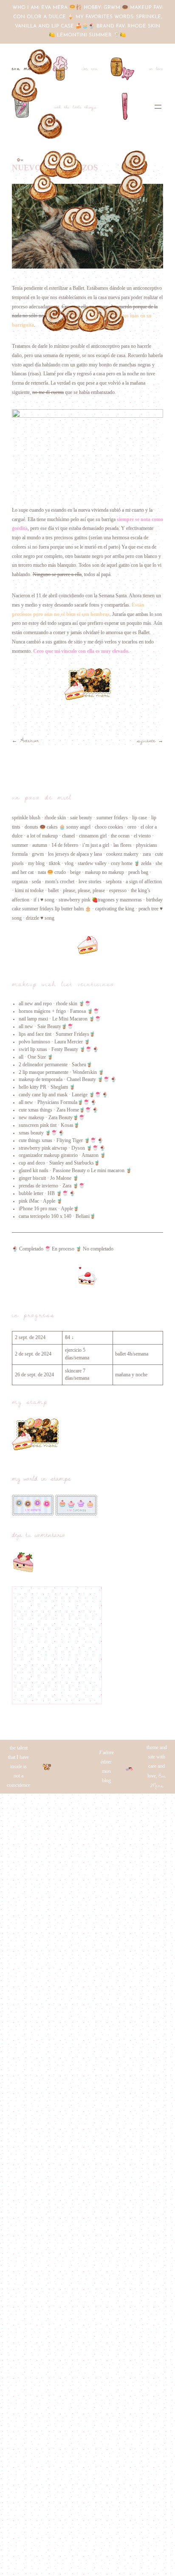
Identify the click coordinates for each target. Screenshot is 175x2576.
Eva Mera (25, 68)
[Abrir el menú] (158, 107)
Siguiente (146, 740)
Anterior (29, 740)
